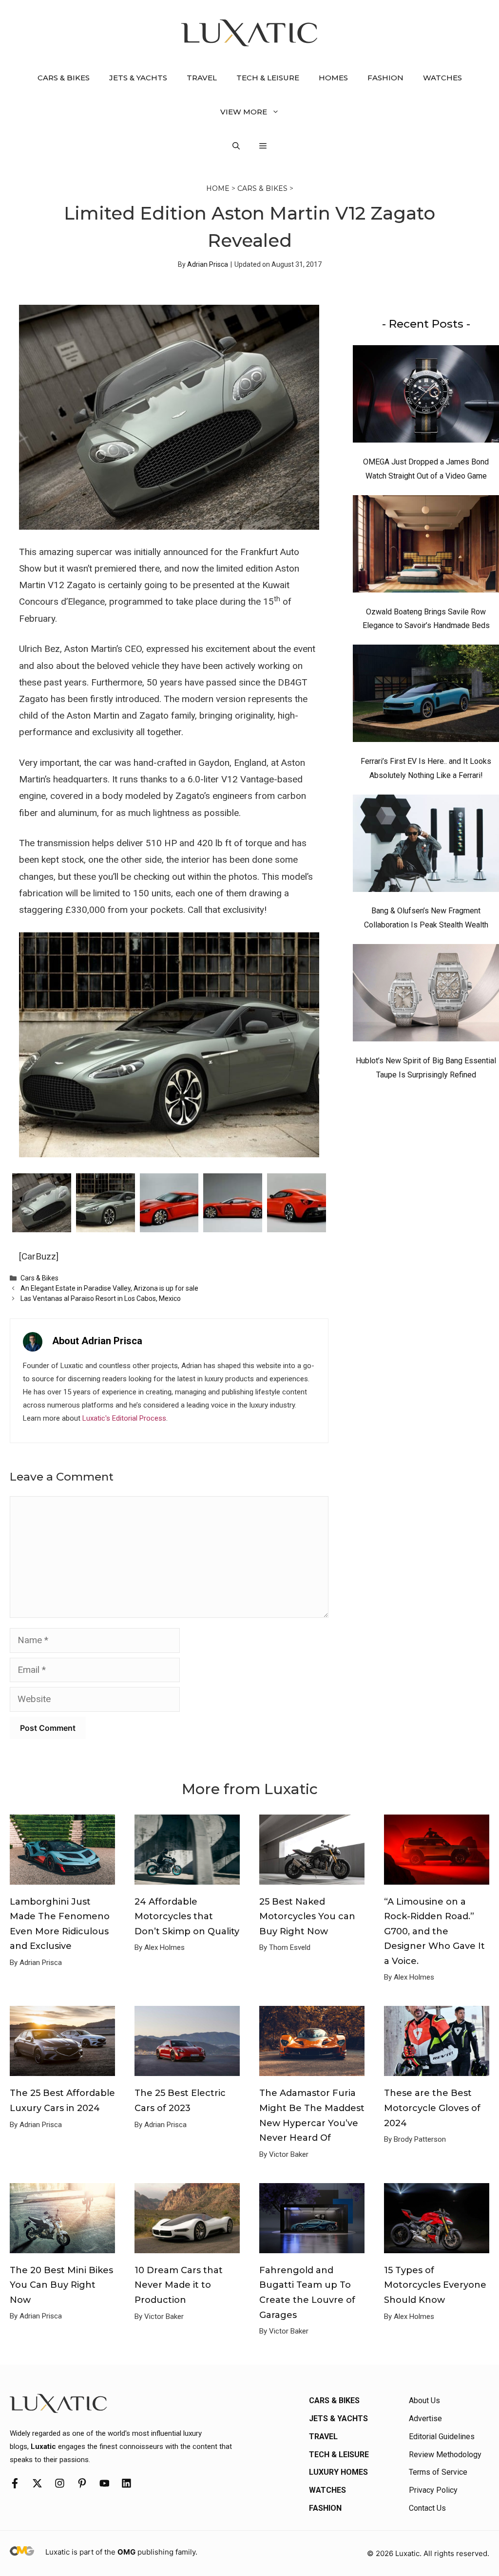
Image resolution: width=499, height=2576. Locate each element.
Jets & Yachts (138, 78)
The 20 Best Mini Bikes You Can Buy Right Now (61, 2285)
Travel (202, 78)
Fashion (385, 78)
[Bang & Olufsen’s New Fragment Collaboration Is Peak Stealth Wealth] (426, 846)
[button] (236, 146)
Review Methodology (445, 2455)
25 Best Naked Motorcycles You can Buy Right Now (307, 1917)
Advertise (425, 2418)
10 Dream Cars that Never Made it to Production (179, 2285)
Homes (333, 78)
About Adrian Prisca (97, 1341)
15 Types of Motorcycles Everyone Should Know (435, 2285)
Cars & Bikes (64, 78)
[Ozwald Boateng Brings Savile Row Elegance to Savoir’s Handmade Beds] (426, 546)
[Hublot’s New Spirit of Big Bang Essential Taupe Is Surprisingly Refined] (426, 995)
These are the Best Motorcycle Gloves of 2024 (432, 2108)
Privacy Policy (433, 2490)
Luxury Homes (338, 2472)
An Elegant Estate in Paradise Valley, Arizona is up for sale (109, 1288)
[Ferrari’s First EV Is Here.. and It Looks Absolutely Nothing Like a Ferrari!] (426, 696)
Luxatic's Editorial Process (124, 1418)
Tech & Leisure (268, 78)
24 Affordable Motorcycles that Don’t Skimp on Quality (187, 1917)
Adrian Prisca (208, 264)
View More (244, 112)
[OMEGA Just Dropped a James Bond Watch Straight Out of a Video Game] (426, 396)
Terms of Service (438, 2472)
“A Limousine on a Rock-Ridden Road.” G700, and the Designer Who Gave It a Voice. (434, 1931)
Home (218, 188)
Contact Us (427, 2508)
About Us (424, 2400)
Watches (442, 78)
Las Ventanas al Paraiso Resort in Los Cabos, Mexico (101, 1298)
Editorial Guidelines (442, 2437)
